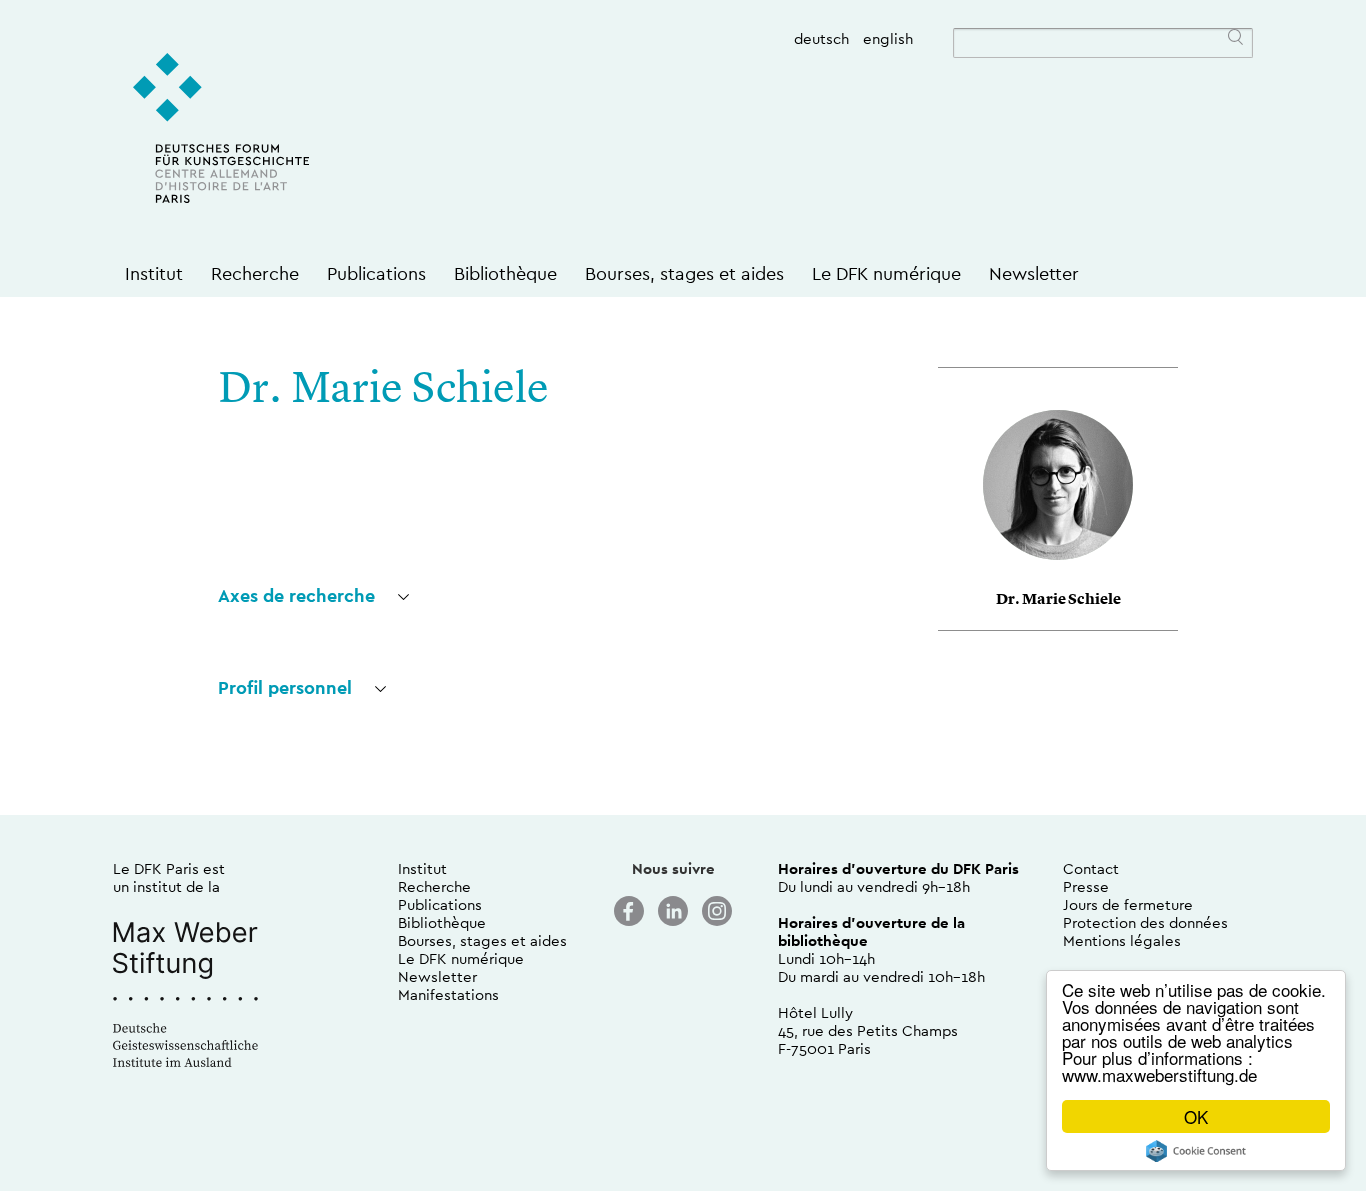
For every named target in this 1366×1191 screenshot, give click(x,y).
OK (1196, 1116)
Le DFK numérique (886, 273)
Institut (154, 273)
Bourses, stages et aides (684, 273)
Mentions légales (1122, 940)
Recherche (255, 273)
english (888, 38)
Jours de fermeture (1128, 904)
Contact (1091, 868)
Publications (376, 273)
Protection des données (1145, 922)
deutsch (821, 38)
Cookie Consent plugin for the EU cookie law (1196, 1151)
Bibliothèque (505, 273)
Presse (1086, 886)
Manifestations (448, 994)
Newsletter (1034, 273)
